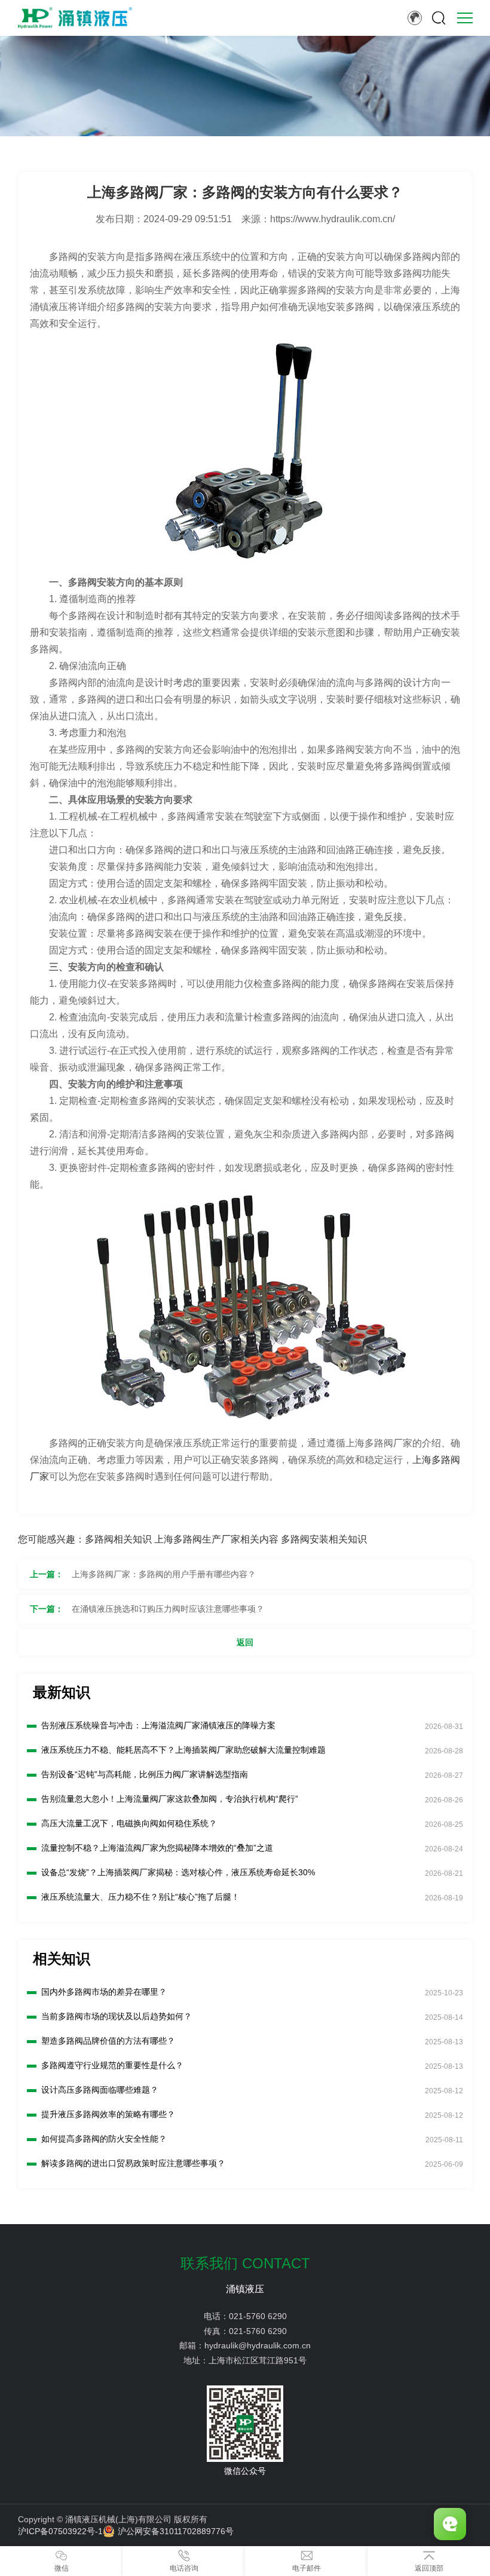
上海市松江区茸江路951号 (258, 2360)
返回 (245, 1642)
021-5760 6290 (258, 2316)
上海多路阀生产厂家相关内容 (216, 1539)
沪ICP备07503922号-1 (60, 2531)
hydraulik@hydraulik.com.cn (258, 2345)
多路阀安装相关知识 (324, 1539)
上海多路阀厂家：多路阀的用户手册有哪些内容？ (164, 1574)
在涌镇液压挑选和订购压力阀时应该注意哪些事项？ (168, 1609)
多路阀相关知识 (118, 1539)
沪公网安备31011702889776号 (176, 2531)
